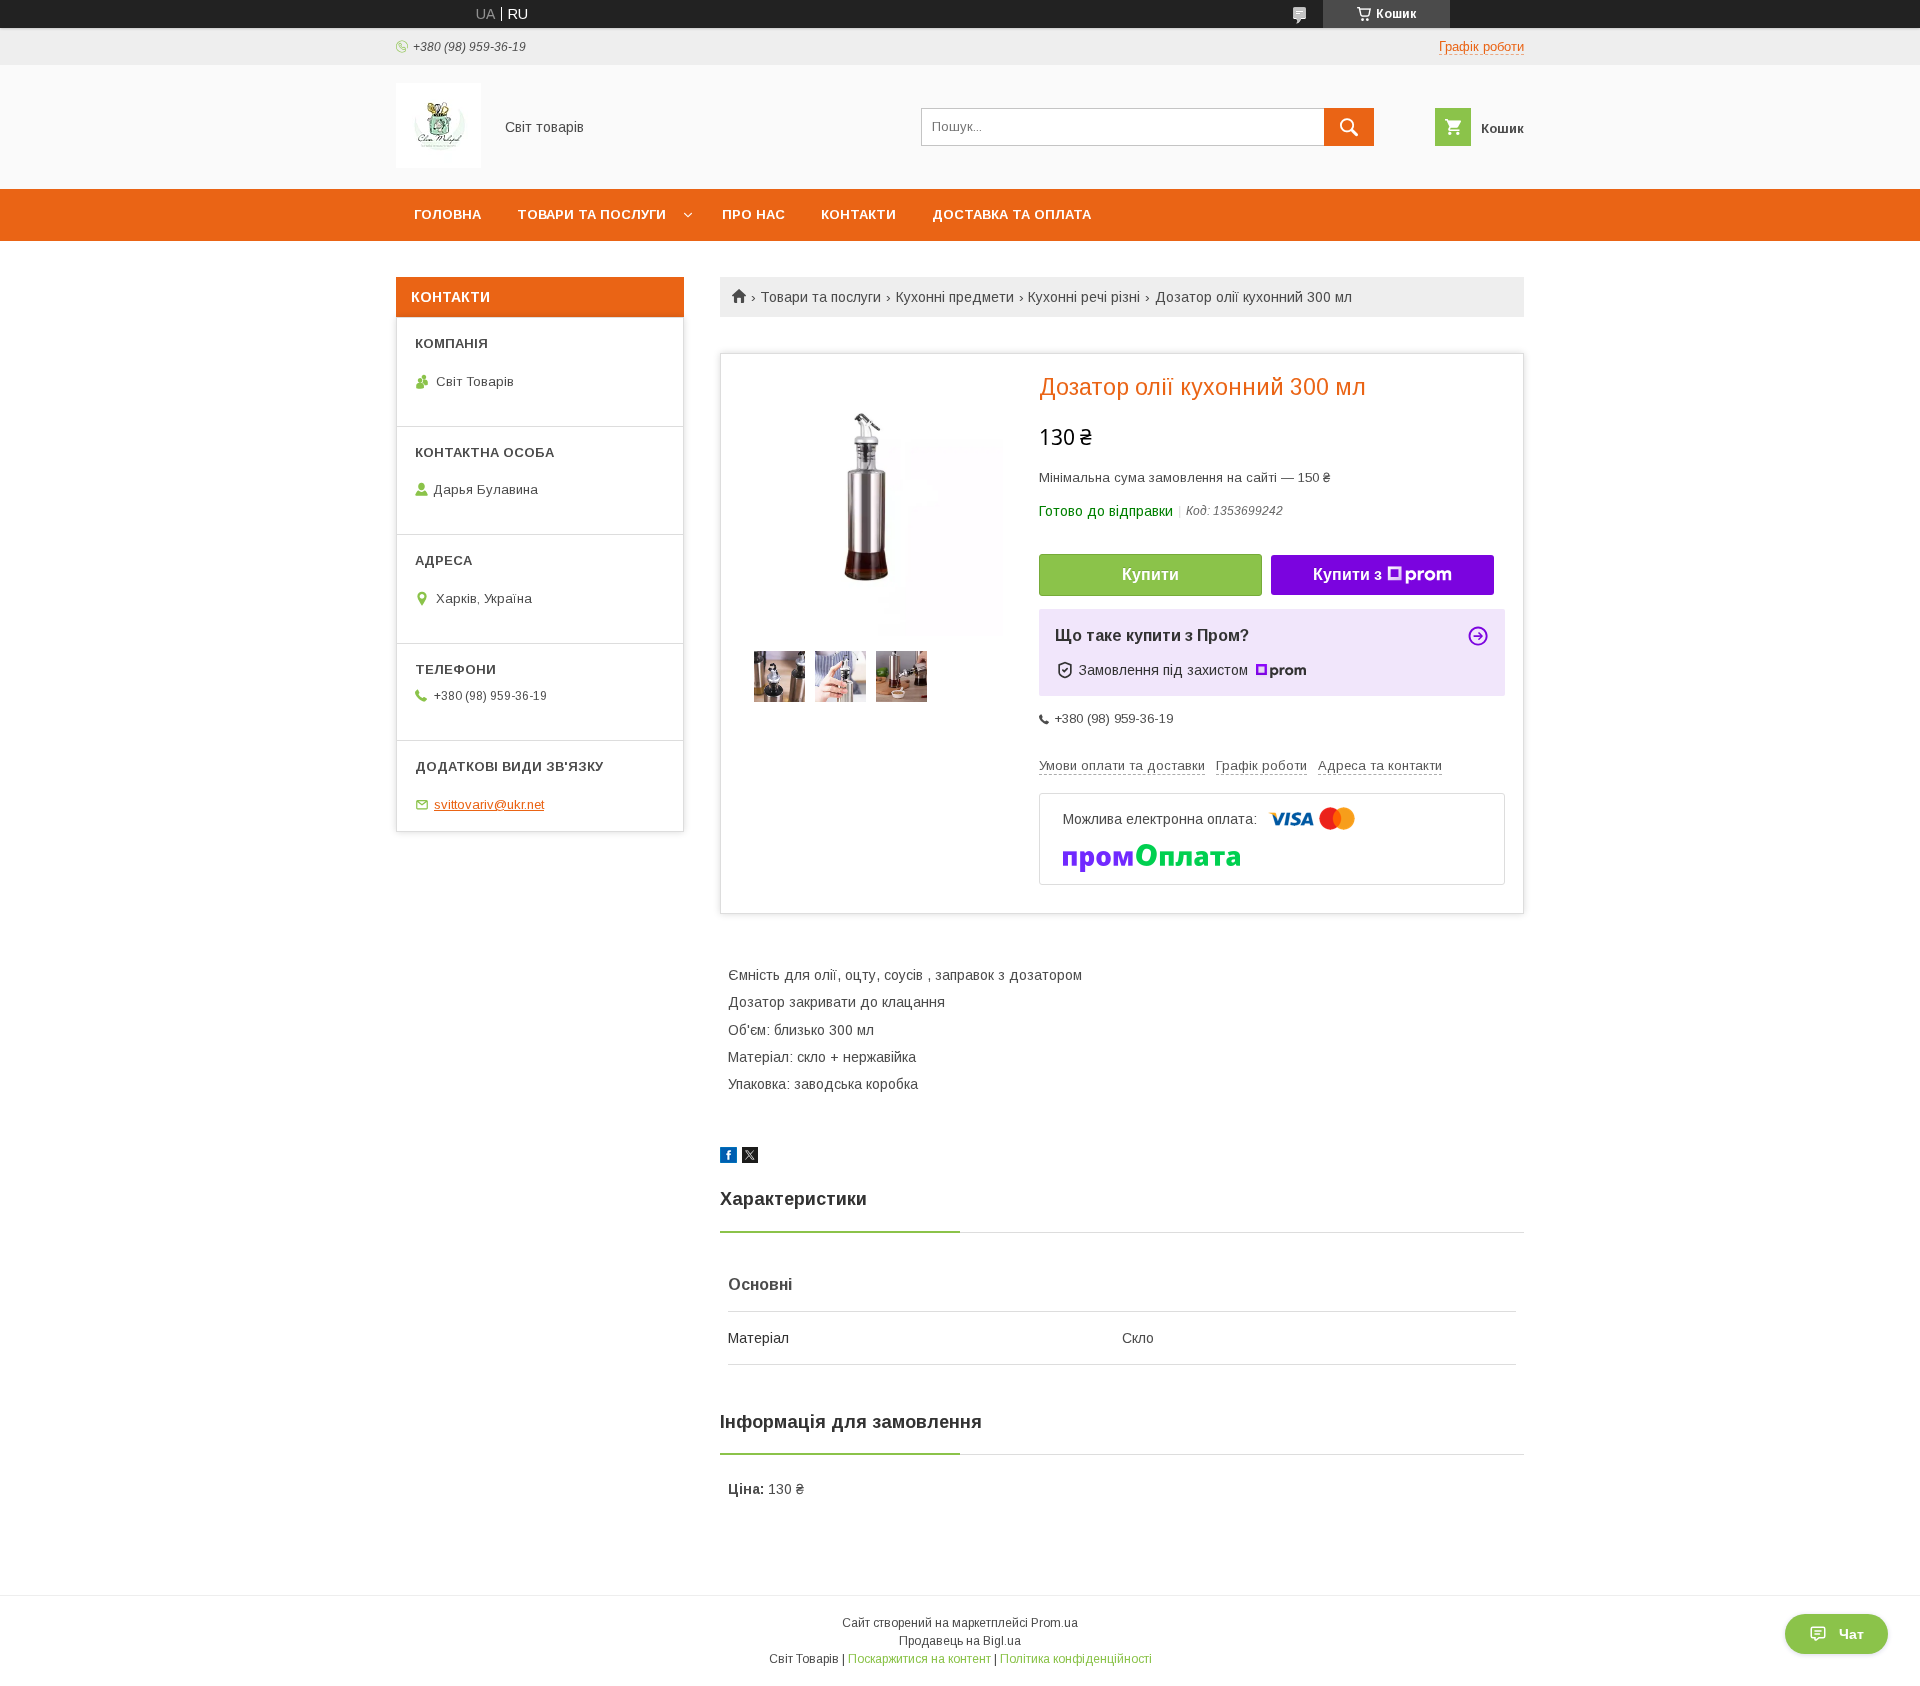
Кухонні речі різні (1084, 297)
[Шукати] (1349, 127)
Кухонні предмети (955, 297)
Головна (447, 214)
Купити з (1347, 574)
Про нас (753, 214)
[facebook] (728, 1158)
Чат (1851, 1634)
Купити (1150, 574)
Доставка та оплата (1011, 214)
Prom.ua (1054, 1623)
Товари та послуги (591, 214)
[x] (750, 1158)
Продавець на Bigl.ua (960, 1641)
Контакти (858, 214)
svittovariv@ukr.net (489, 804)
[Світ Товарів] (438, 163)
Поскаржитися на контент (919, 1659)
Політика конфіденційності (1076, 1659)
